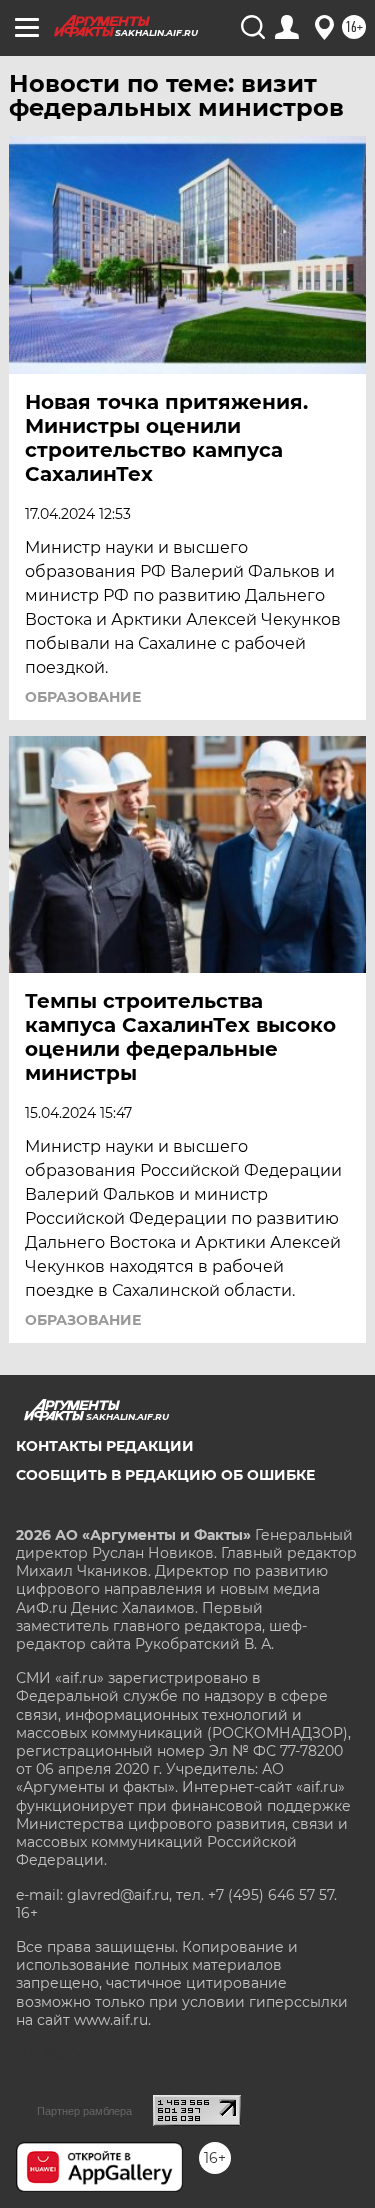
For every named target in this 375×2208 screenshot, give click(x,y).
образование (83, 697)
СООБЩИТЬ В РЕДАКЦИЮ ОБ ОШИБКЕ (165, 1475)
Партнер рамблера (84, 2111)
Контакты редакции (105, 1446)
